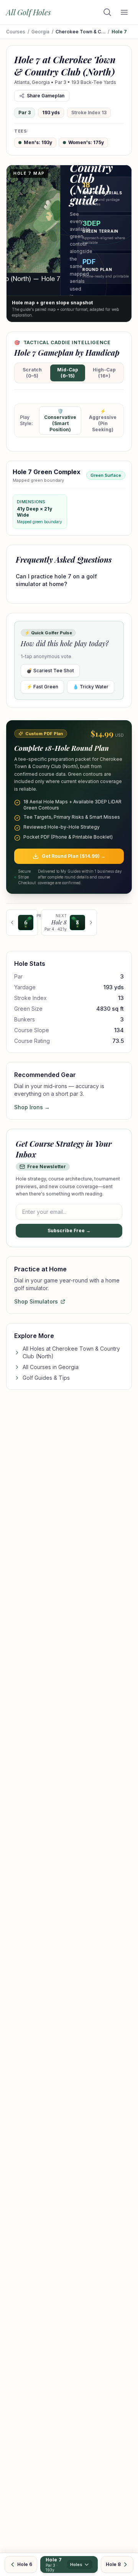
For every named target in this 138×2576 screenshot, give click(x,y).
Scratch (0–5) (32, 373)
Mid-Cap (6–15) (68, 373)
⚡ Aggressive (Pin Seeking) (103, 420)
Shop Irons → (32, 1107)
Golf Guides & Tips (46, 1378)
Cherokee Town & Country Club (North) (80, 32)
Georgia (40, 32)
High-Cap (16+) (104, 373)
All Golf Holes (29, 12)
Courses (16, 32)
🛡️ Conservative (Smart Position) (60, 420)
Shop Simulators (36, 1301)
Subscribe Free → (69, 1231)
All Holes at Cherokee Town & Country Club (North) (71, 1352)
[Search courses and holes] (107, 12)
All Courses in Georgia (51, 1367)
